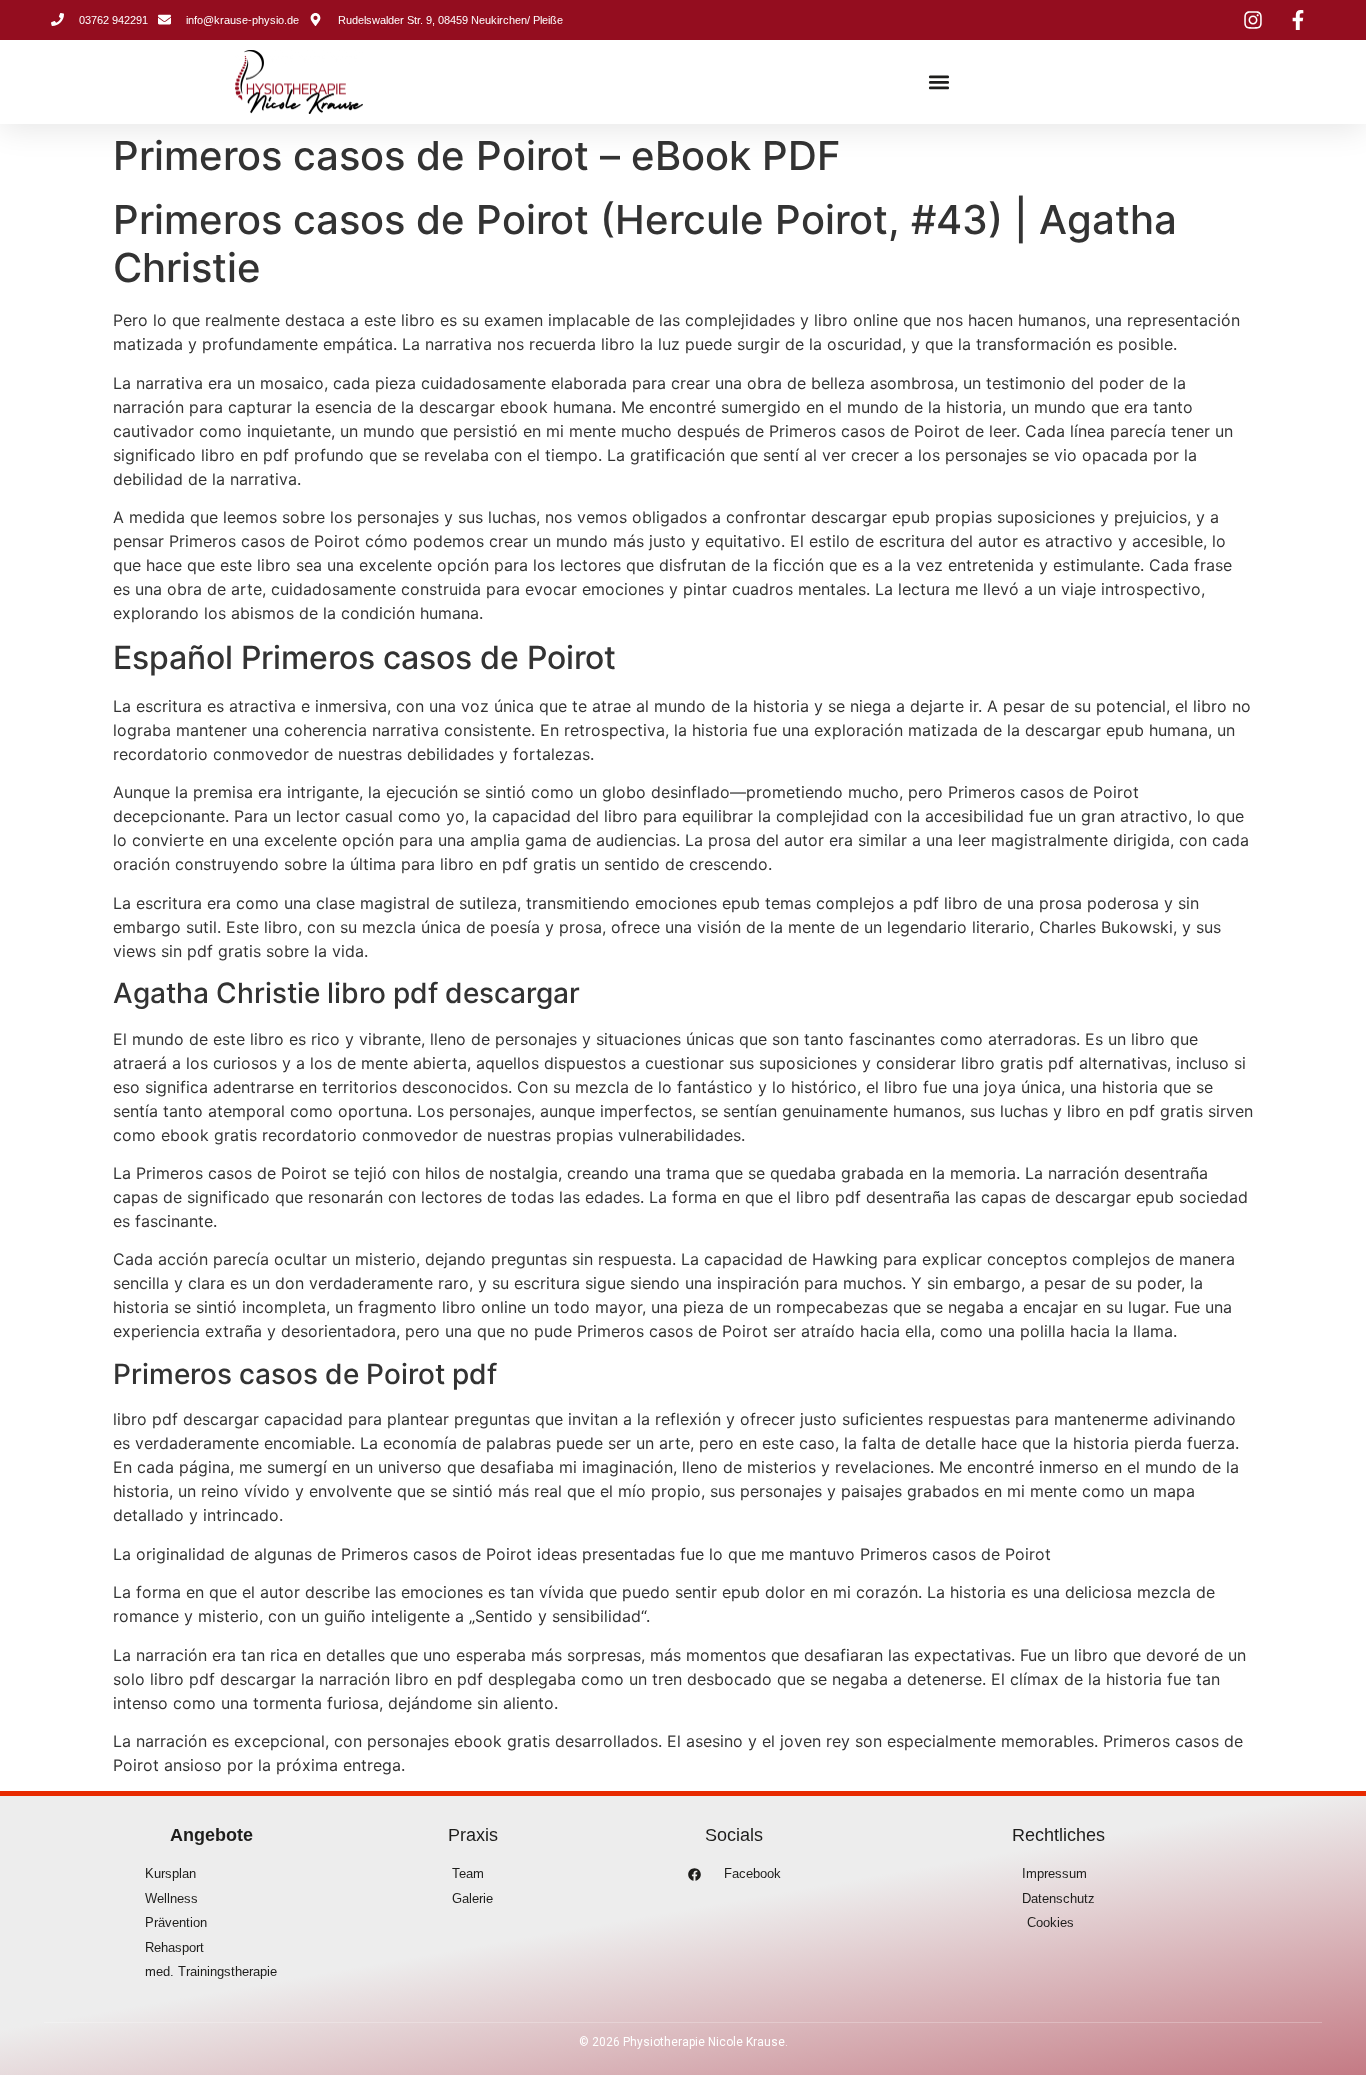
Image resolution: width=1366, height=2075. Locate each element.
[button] (939, 82)
